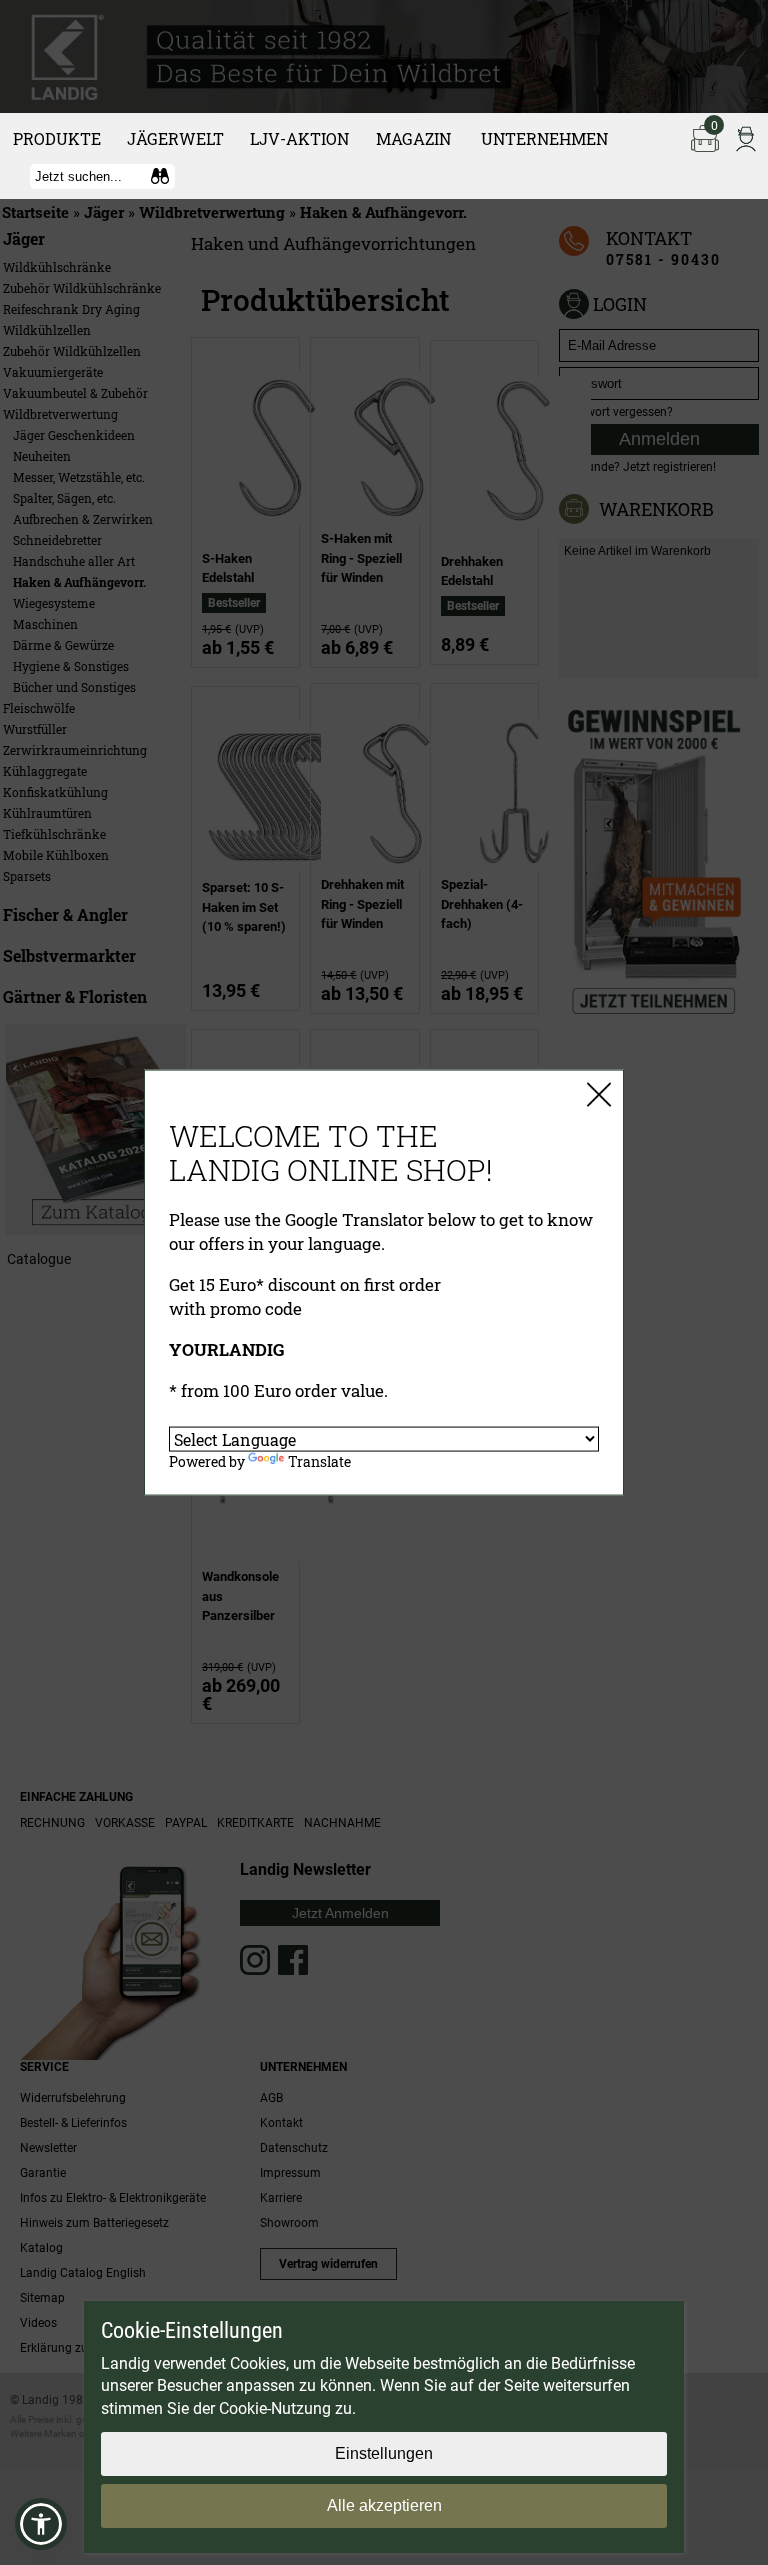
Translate (319, 1461)
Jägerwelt (175, 138)
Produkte (57, 138)
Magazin (413, 138)
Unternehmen (544, 138)
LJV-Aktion (299, 138)
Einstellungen (384, 2453)
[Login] (746, 137)
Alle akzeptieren (384, 2505)
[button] (41, 2524)
